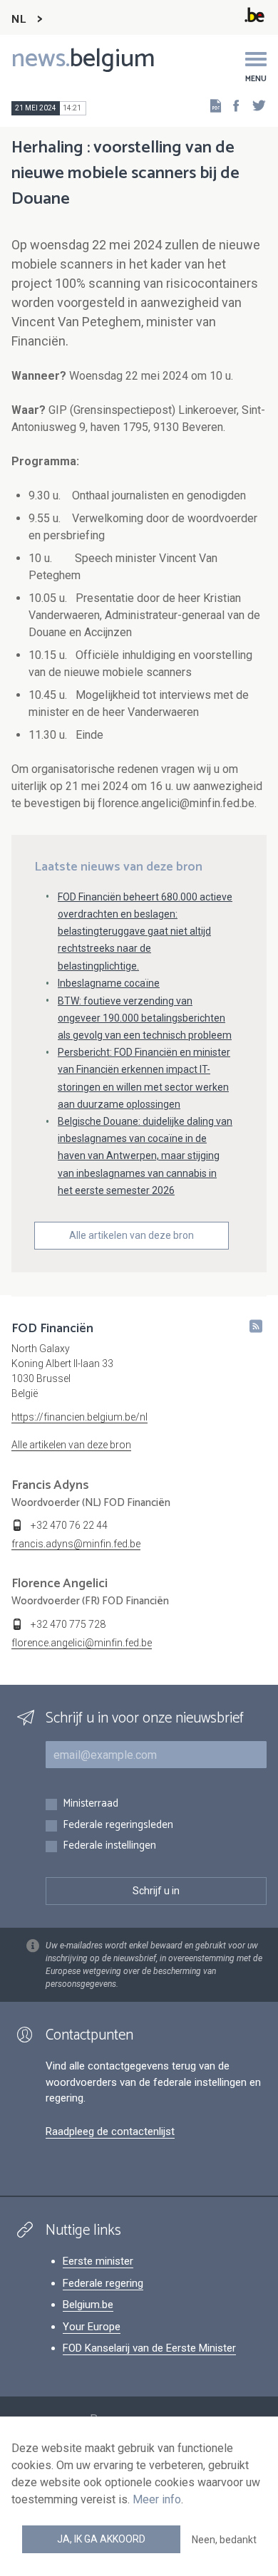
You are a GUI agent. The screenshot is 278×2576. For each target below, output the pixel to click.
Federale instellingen (109, 1846)
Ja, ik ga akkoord (101, 2539)
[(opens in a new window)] (232, 105)
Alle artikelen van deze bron (132, 1235)
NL (19, 20)
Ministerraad (91, 1804)
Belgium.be (88, 2305)
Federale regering (103, 2283)
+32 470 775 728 (68, 1624)
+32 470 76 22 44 (69, 1525)
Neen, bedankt (224, 2540)
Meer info (157, 2499)
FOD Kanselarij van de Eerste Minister (149, 2348)
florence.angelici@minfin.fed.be (82, 1643)
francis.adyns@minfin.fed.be (76, 1544)
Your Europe (92, 2327)
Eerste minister (98, 2261)
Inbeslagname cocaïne (109, 983)
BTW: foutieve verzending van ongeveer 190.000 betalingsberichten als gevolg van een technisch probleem (145, 1018)
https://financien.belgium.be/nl (79, 1417)
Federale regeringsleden (118, 1825)
